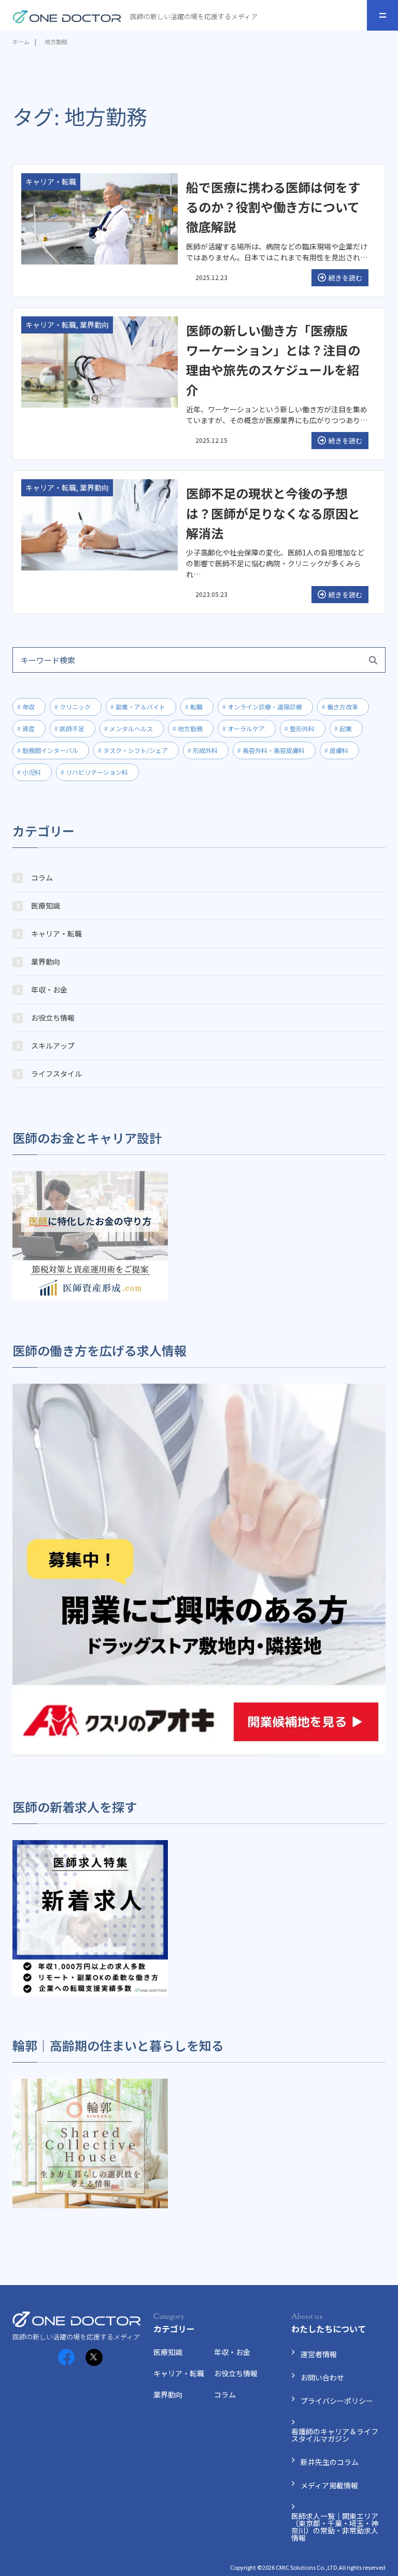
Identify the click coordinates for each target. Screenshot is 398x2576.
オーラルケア (246, 728)
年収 (29, 707)
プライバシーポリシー (337, 2401)
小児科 (32, 772)
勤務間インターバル (50, 750)
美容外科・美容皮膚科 (274, 750)
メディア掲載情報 (329, 2485)
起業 (346, 728)
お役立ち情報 (53, 1018)
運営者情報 (319, 2354)
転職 (196, 707)
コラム (42, 878)
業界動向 (46, 962)
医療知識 (46, 906)
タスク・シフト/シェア (136, 750)
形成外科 (205, 750)
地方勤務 (190, 728)
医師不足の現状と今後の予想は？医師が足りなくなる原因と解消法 (273, 513)
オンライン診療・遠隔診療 (265, 707)
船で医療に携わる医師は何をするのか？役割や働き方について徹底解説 (273, 207)
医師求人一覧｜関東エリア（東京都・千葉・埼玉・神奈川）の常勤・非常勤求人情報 (335, 2527)
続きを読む (345, 278)
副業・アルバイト (140, 707)
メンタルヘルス (131, 728)
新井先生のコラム (330, 2462)
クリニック (75, 707)
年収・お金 (49, 990)
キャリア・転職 (56, 934)
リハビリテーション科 (97, 772)
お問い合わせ (322, 2377)
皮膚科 (339, 750)
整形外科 (302, 728)
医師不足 (72, 728)
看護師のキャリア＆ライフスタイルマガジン (335, 2435)
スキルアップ (53, 1046)
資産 (29, 728)
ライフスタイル (56, 1074)
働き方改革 (343, 707)
